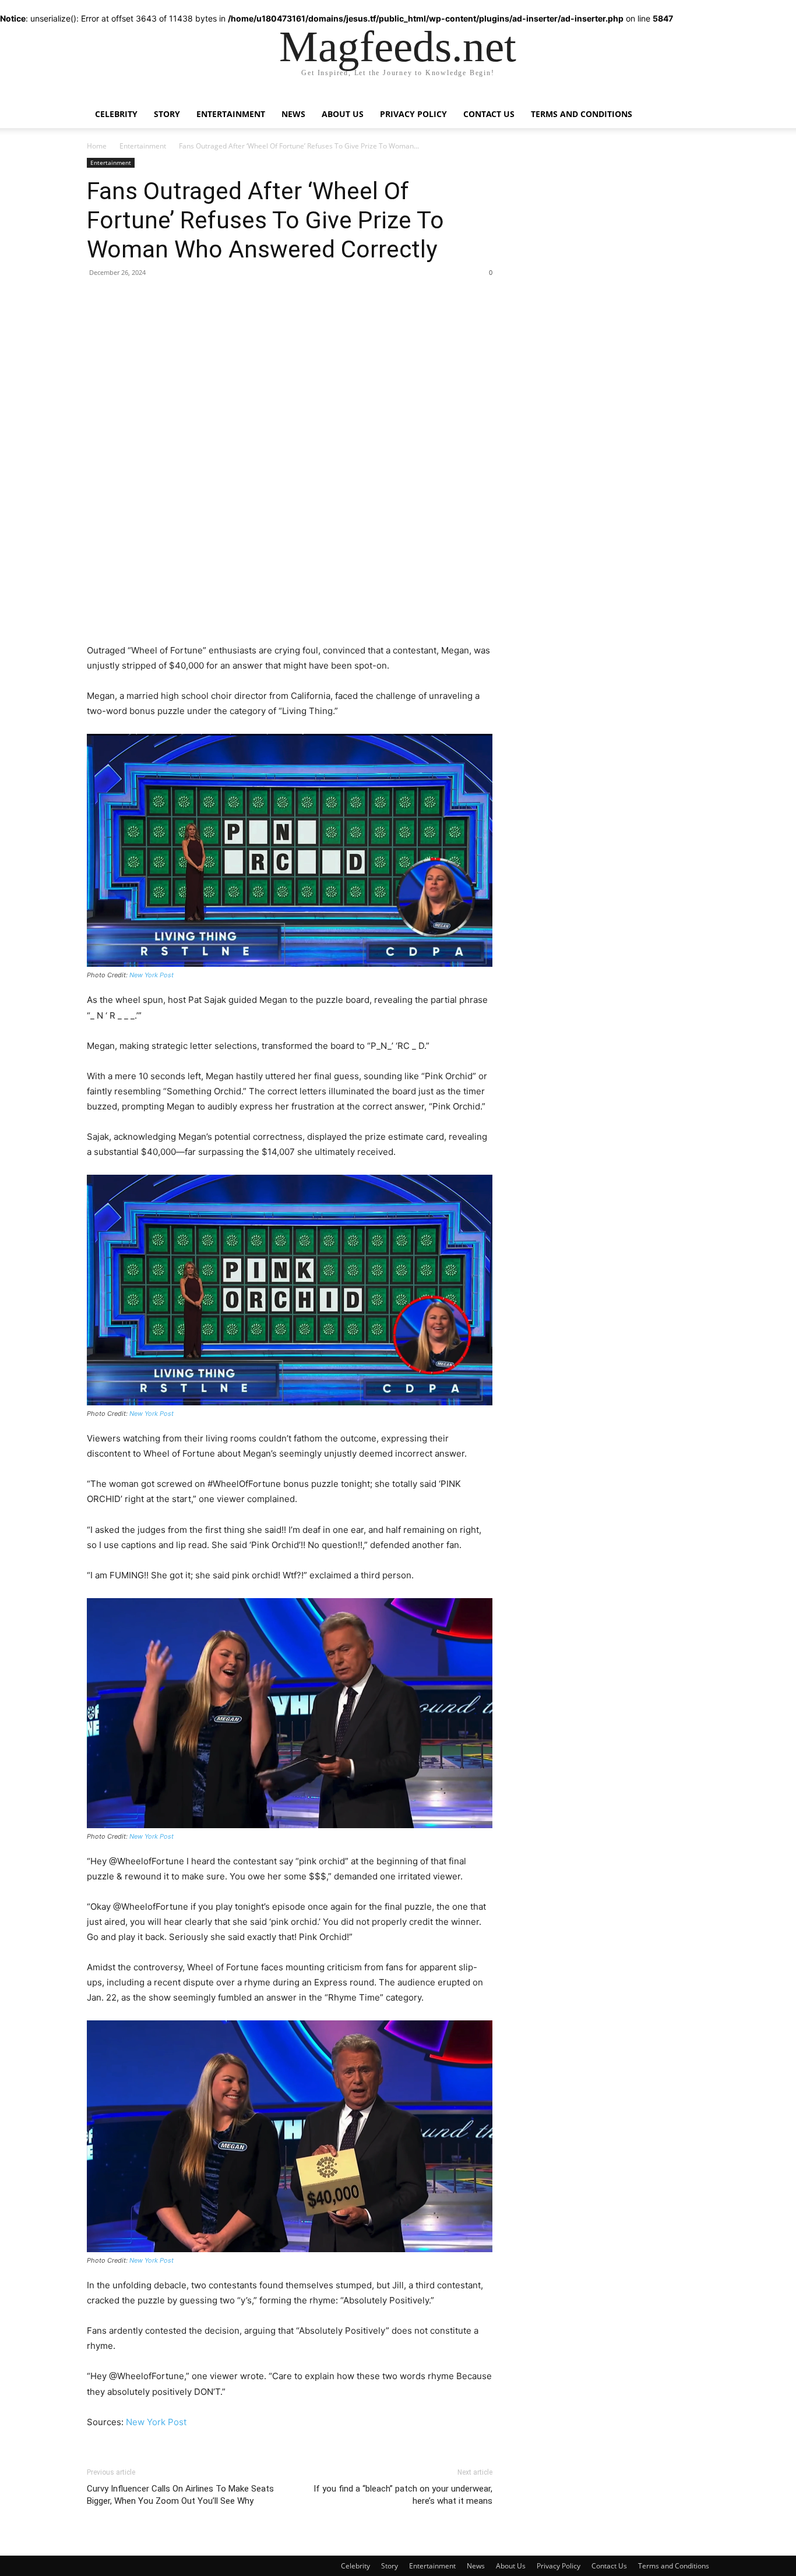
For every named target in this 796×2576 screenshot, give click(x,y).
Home (97, 146)
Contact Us (489, 114)
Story (167, 114)
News (293, 114)
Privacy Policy (413, 114)
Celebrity (116, 114)
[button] (695, 106)
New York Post (152, 975)
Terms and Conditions (582, 114)
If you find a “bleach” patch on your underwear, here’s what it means (403, 2495)
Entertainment (231, 114)
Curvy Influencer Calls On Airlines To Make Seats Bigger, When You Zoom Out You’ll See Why (180, 2495)
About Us (343, 114)
